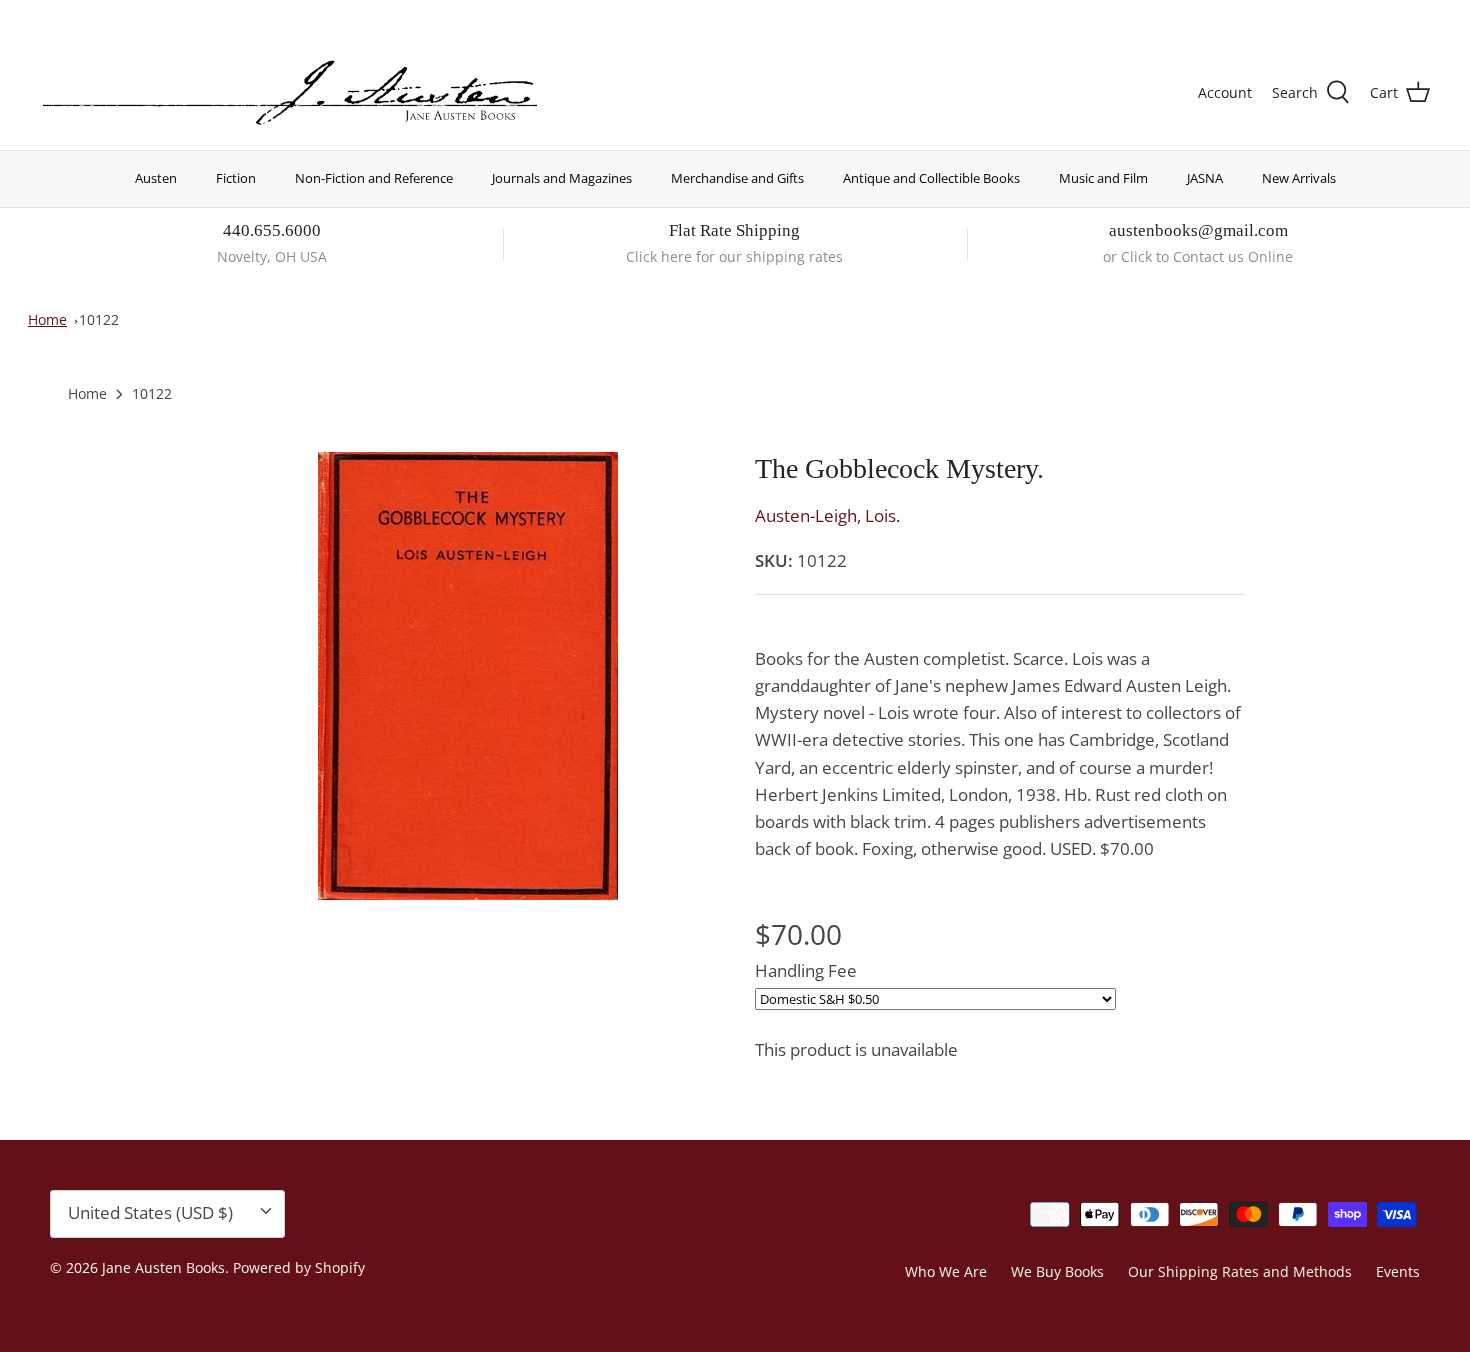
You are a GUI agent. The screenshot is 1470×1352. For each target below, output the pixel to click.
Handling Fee (806, 970)
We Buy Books (1057, 1271)
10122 (99, 319)
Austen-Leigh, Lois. (827, 515)
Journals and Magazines (562, 178)
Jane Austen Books (163, 1267)
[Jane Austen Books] (290, 93)
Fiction (236, 178)
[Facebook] (76, 15)
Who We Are (946, 1271)
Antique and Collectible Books (931, 178)
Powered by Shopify (299, 1267)
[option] (468, 676)
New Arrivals (1299, 178)
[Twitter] (47, 15)
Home (47, 319)
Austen (156, 178)
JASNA (1205, 178)
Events (1398, 1271)
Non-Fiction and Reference (374, 178)
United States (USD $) (1337, 17)
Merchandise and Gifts (737, 178)
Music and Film (1103, 178)
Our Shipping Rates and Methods (1240, 1271)
